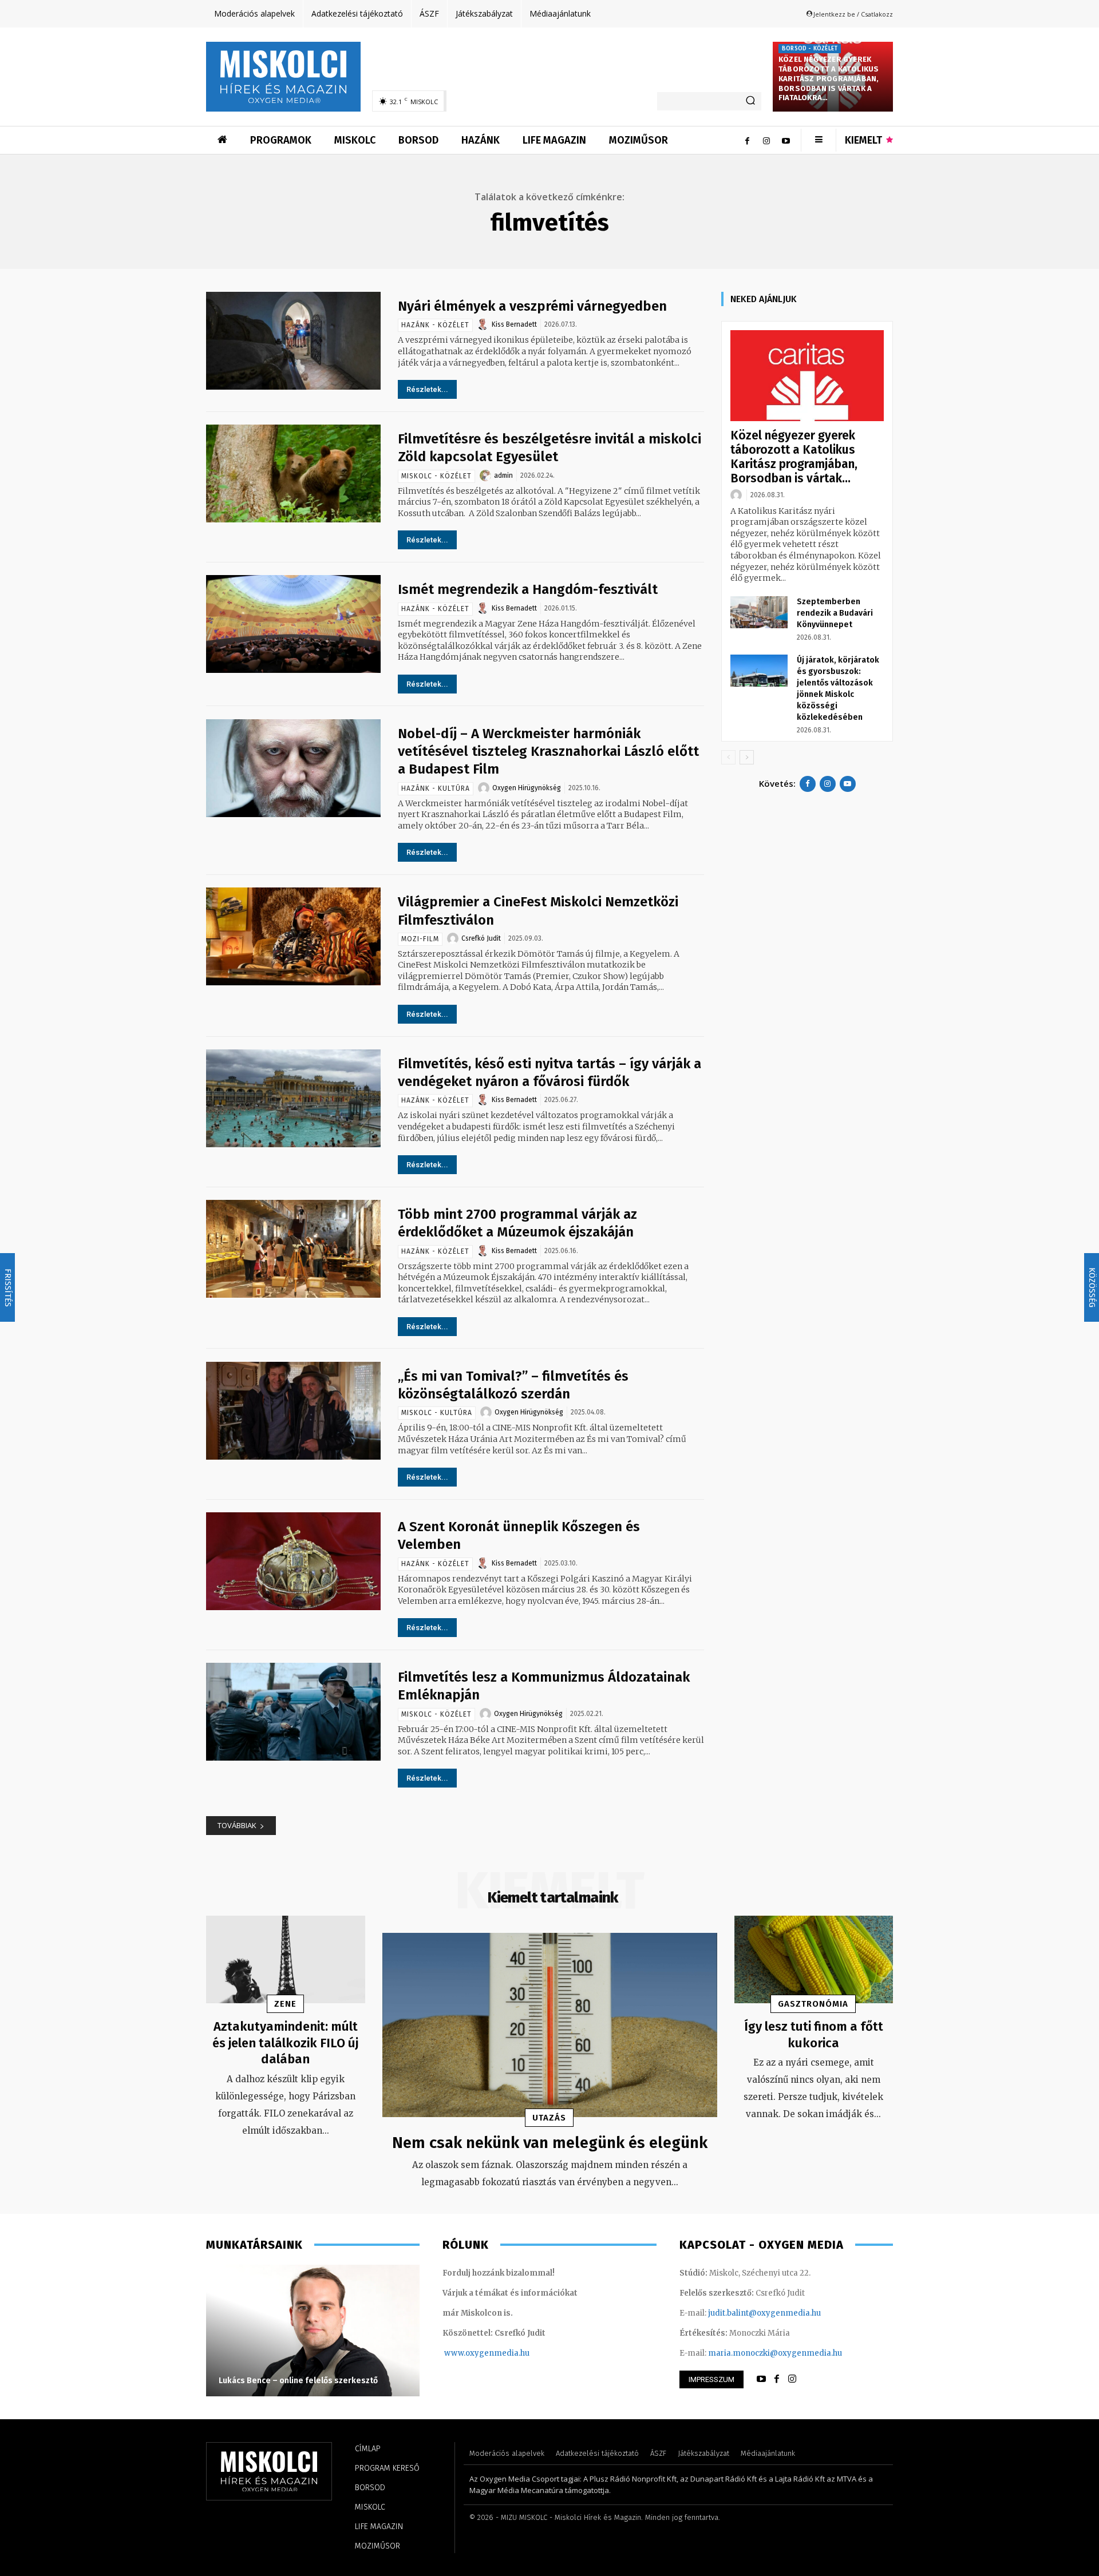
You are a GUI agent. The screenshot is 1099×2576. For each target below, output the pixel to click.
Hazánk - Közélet (435, 325)
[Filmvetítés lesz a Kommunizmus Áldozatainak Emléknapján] (293, 1712)
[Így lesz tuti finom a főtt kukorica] (814, 1959)
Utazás (549, 2118)
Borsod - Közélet (810, 49)
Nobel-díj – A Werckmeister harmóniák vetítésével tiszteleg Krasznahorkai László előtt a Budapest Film (548, 751)
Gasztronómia (813, 2004)
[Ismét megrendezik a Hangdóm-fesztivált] (293, 624)
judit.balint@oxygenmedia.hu (764, 2313)
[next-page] (747, 757)
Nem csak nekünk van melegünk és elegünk (550, 2143)
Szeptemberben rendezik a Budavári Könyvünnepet (835, 613)
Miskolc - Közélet (436, 476)
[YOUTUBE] (761, 2379)
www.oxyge (467, 2353)
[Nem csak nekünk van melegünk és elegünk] (550, 2025)
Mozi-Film (420, 939)
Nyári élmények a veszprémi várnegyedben (532, 306)
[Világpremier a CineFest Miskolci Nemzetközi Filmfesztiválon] (293, 936)
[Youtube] (786, 140)
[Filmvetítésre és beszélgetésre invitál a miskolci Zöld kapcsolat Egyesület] (293, 473)
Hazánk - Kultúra (436, 788)
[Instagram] (766, 140)
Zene (285, 2004)
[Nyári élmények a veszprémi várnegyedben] (293, 341)
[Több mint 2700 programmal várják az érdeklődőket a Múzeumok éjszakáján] (293, 1249)
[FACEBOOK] (777, 2379)
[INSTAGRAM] (792, 2379)
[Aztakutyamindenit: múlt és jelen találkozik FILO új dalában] (286, 1959)
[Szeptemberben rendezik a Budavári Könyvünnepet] (759, 612)
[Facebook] (747, 140)
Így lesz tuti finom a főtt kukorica (814, 2035)
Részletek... (427, 389)
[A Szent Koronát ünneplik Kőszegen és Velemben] (293, 1561)
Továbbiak (237, 1825)
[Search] (750, 101)
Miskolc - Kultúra (437, 1413)
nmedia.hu (509, 2353)
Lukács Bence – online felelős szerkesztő (298, 2381)
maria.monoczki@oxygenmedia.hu (775, 2353)
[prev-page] (728, 757)
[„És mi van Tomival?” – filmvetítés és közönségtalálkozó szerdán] (293, 1411)
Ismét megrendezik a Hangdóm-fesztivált (528, 589)
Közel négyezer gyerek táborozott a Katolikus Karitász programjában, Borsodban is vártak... (794, 457)
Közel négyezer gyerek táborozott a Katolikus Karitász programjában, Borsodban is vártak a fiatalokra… (829, 79)
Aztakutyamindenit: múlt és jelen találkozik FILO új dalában (285, 2043)
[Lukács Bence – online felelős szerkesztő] (313, 2331)
